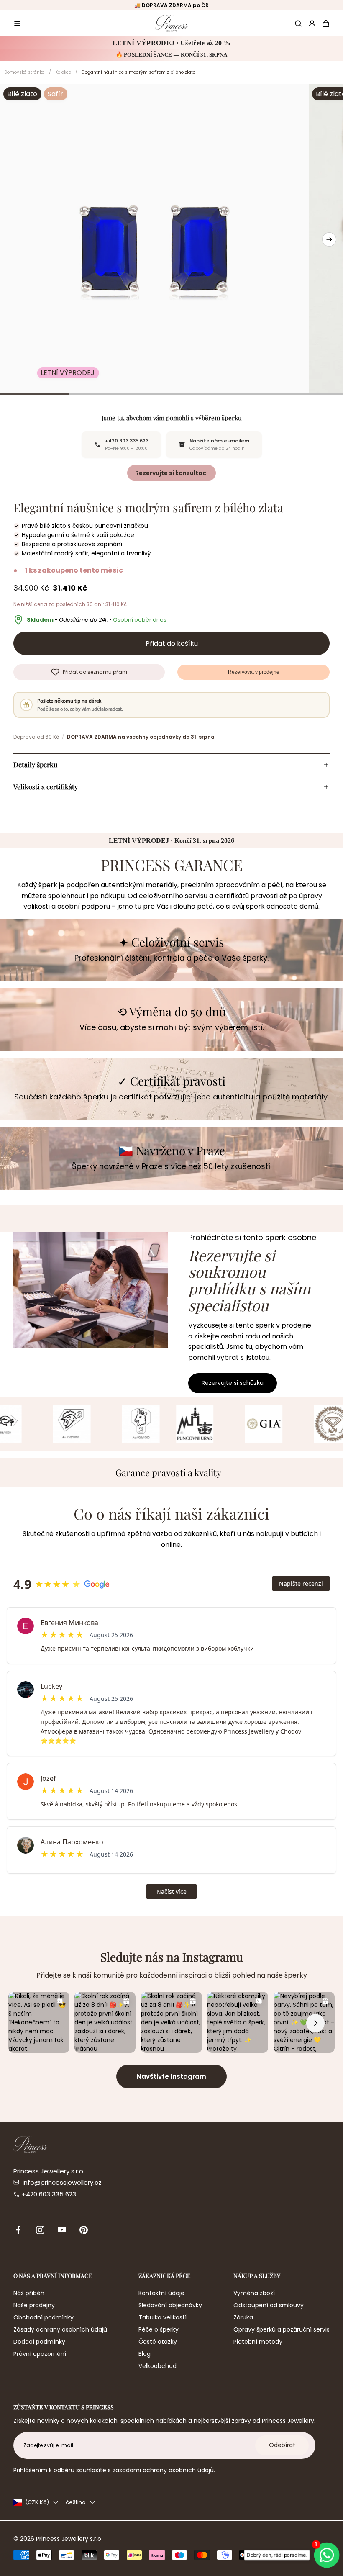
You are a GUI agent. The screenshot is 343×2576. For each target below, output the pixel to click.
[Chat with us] (327, 2555)
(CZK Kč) (37, 2502)
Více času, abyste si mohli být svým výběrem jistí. (172, 1027)
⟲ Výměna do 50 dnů (171, 1012)
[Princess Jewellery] (171, 23)
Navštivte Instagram (171, 2076)
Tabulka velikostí (163, 2317)
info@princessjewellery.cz (62, 2182)
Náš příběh (29, 2293)
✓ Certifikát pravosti (171, 1081)
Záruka (243, 2317)
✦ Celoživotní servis (171, 942)
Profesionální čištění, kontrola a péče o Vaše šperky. (171, 958)
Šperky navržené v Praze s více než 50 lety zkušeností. (172, 1166)
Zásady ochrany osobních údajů (60, 2329)
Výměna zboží (254, 2293)
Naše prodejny (34, 2305)
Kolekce (63, 72)
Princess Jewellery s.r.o (69, 2539)
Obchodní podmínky (44, 2317)
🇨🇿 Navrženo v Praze (172, 1151)
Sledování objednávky (170, 2305)
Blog (145, 2354)
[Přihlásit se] (312, 23)
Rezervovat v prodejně (254, 672)
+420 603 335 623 (49, 2194)
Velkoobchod (157, 2366)
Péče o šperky (159, 2329)
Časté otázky (158, 2342)
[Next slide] (329, 239)
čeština (76, 2502)
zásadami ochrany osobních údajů (163, 2470)
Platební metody (258, 2342)
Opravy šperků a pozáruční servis (282, 2329)
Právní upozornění (40, 2354)
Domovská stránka (24, 72)
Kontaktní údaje (161, 2293)
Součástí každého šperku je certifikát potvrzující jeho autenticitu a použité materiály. (171, 1097)
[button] (17, 23)
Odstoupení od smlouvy (269, 2305)
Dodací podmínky (39, 2342)
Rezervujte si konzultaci (171, 473)
